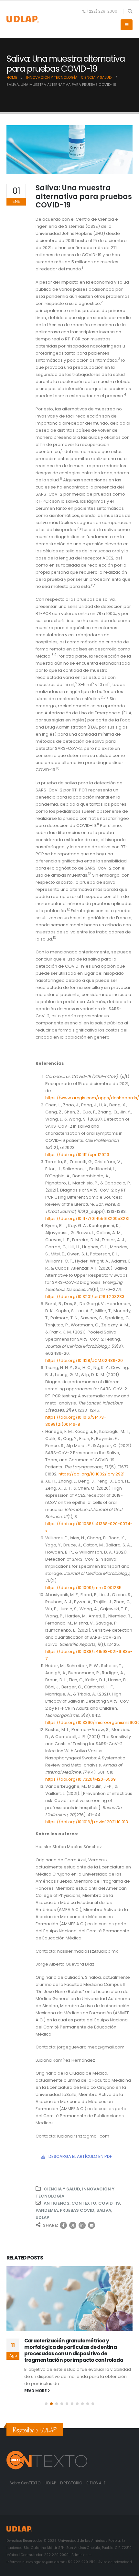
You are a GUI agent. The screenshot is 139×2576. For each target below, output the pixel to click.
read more (36, 2391)
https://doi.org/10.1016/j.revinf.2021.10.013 (87, 1822)
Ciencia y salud (62, 2189)
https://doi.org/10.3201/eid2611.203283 (85, 1297)
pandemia (47, 2210)
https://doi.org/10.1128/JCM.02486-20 (84, 1360)
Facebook (63, 2225)
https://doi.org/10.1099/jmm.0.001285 (83, 1588)
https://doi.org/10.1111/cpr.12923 (77, 1155)
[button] (130, 11)
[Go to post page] (69, 2299)
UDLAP (42, 2217)
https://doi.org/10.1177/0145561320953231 (87, 1218)
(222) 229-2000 (102, 11)
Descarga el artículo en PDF (80, 2156)
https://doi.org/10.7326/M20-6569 (80, 1779)
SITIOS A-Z (96, 2483)
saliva (104, 2210)
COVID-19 (109, 2203)
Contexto (84, 2203)
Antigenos (57, 2203)
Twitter (73, 2225)
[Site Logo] (23, 19)
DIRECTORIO (72, 2483)
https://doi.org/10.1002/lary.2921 (91, 1474)
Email (91, 2225)
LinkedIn (82, 2225)
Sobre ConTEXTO (25, 2483)
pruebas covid (77, 2210)
